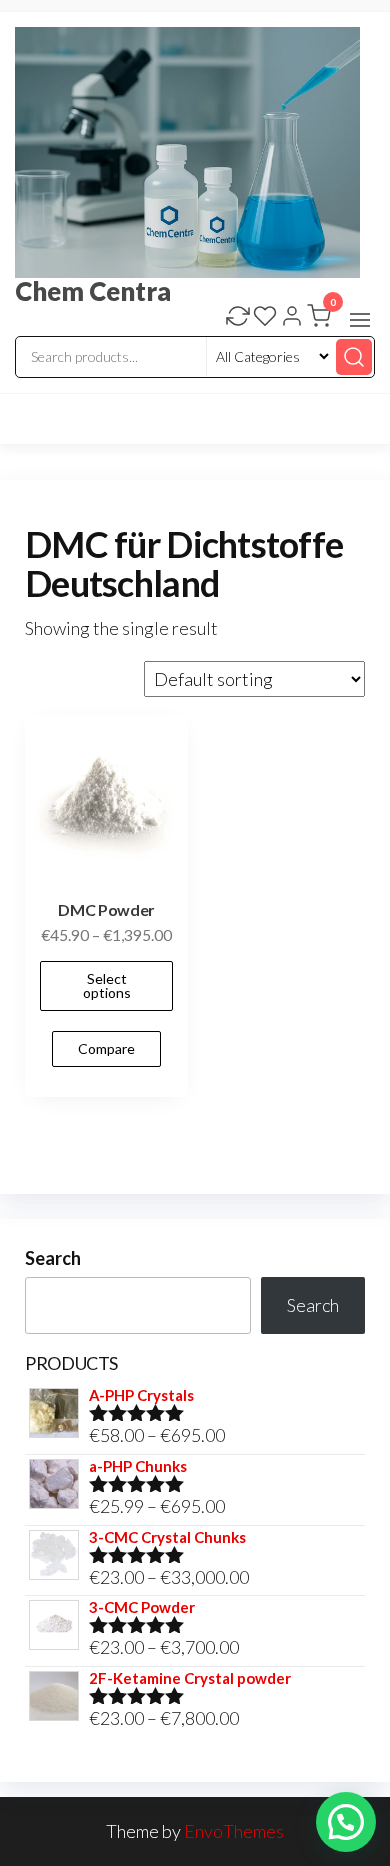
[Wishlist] (265, 318)
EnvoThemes (234, 1831)
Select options (107, 985)
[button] (360, 320)
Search (53, 1258)
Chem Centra (93, 291)
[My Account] (292, 318)
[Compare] (238, 318)
